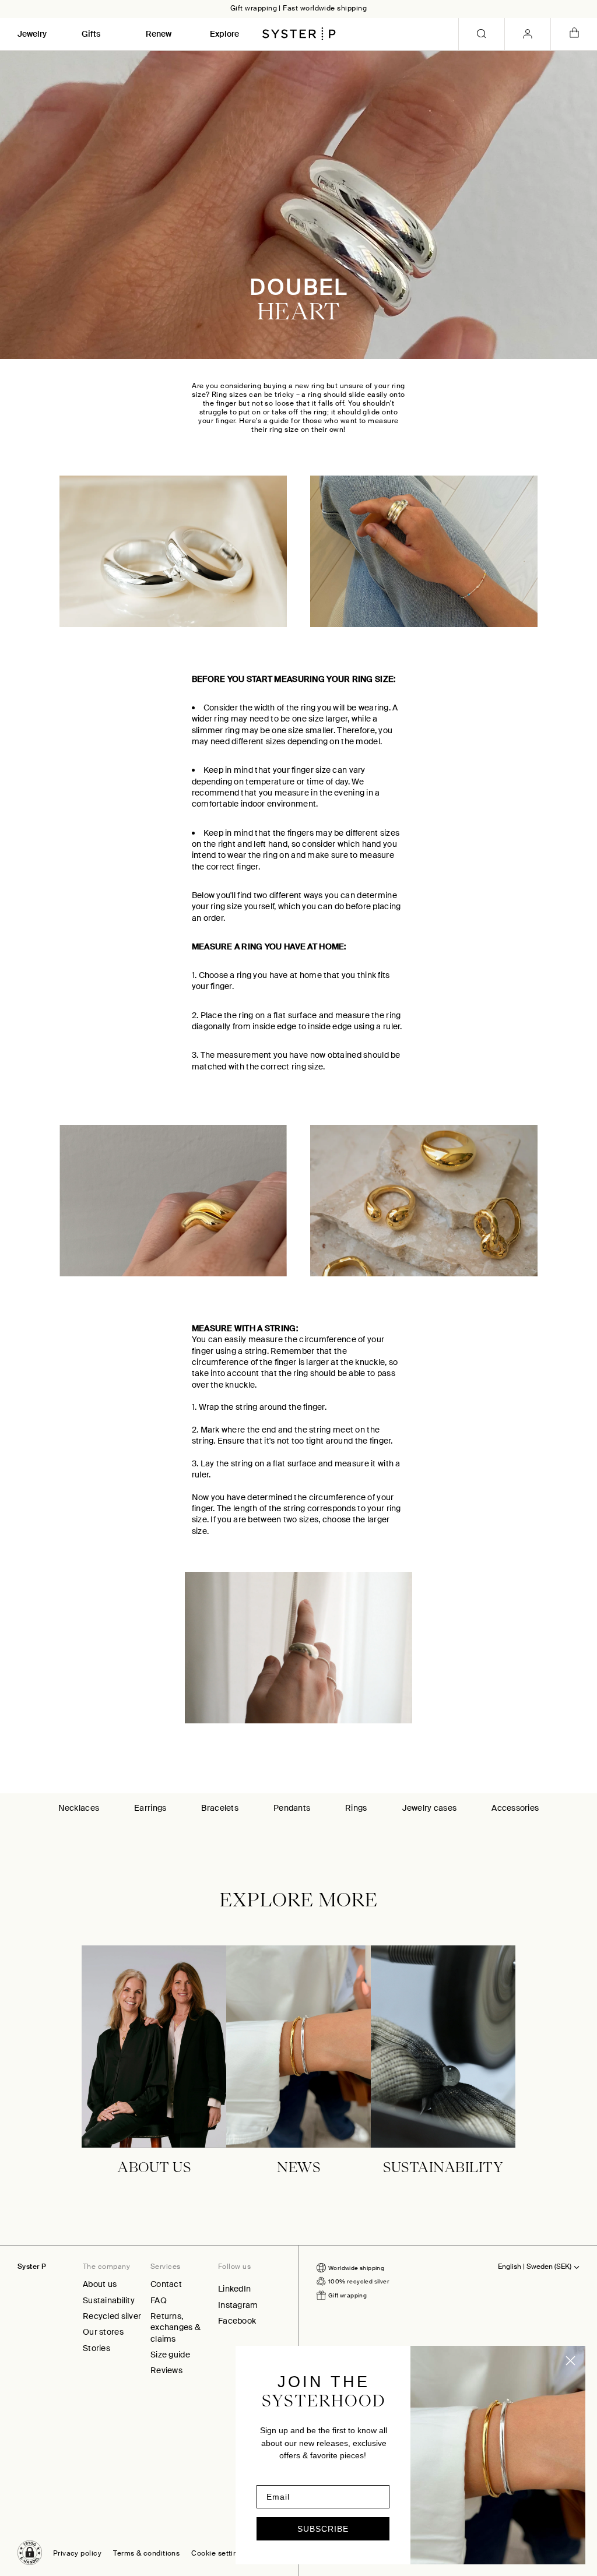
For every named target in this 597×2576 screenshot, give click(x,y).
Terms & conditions (146, 2554)
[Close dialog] (570, 2361)
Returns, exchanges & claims (175, 2327)
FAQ (159, 2300)
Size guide (170, 2355)
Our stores (103, 2332)
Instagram (238, 2305)
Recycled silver (112, 2316)
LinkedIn (234, 2289)
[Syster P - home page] (299, 34)
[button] (30, 2553)
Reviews (166, 2370)
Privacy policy (77, 2554)
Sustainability (109, 2300)
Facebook (237, 2321)
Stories (96, 2348)
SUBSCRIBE (323, 2529)
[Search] (482, 34)
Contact (166, 2284)
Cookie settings (218, 2554)
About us (100, 2284)
